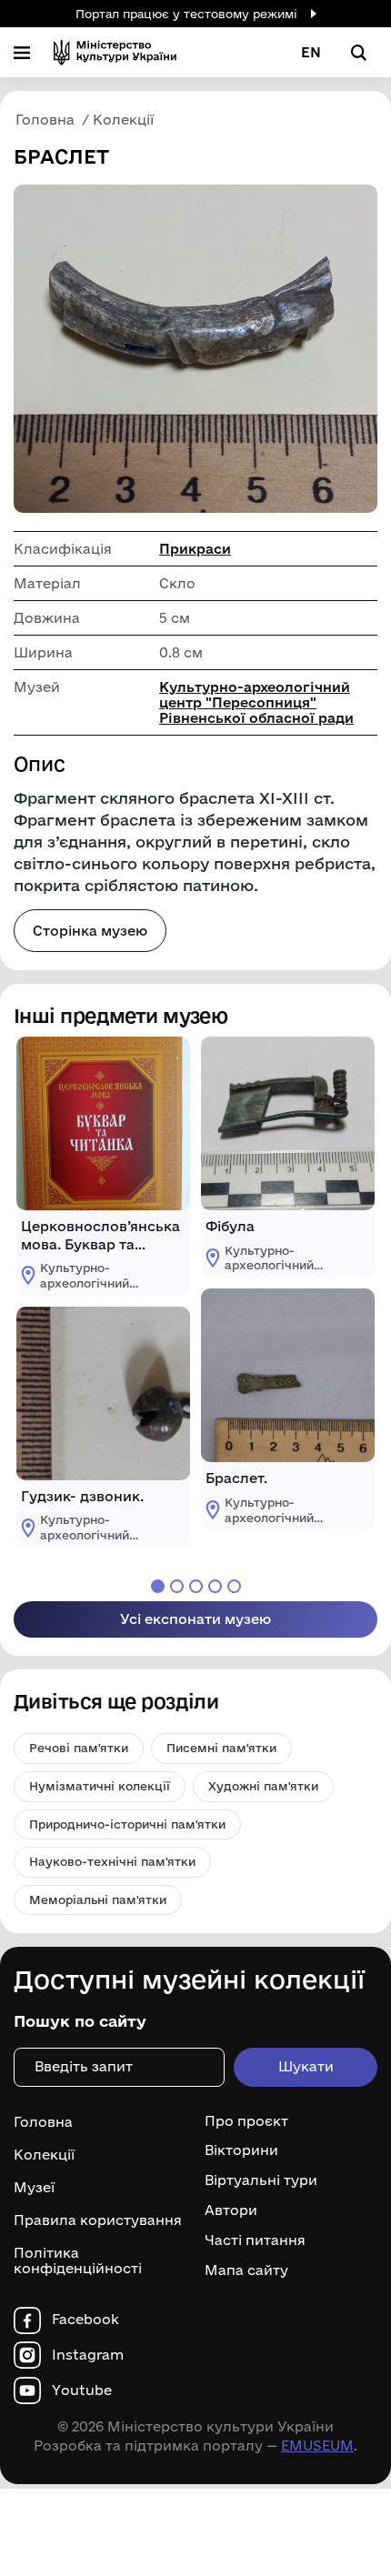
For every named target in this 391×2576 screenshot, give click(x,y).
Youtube (82, 2391)
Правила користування (98, 2220)
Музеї (34, 2187)
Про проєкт (246, 2121)
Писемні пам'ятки (221, 1748)
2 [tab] (177, 1586)
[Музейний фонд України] (115, 52)
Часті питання (255, 2240)
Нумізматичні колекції (100, 1786)
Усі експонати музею (195, 1619)
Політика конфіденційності (78, 2260)
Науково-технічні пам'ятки (112, 1861)
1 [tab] (158, 1586)
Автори (231, 2210)
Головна (43, 2122)
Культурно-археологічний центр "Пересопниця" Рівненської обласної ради (256, 702)
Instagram (88, 2355)
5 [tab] (234, 1586)
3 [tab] (196, 1586)
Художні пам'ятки (263, 1786)
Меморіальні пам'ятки (98, 1899)
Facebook (85, 2320)
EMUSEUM (317, 2446)
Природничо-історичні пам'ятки (127, 1824)
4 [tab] (215, 1586)
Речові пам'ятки (79, 1748)
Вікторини (241, 2150)
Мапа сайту (246, 2270)
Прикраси (195, 549)
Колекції (44, 2155)
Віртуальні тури (261, 2180)
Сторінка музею (90, 931)
